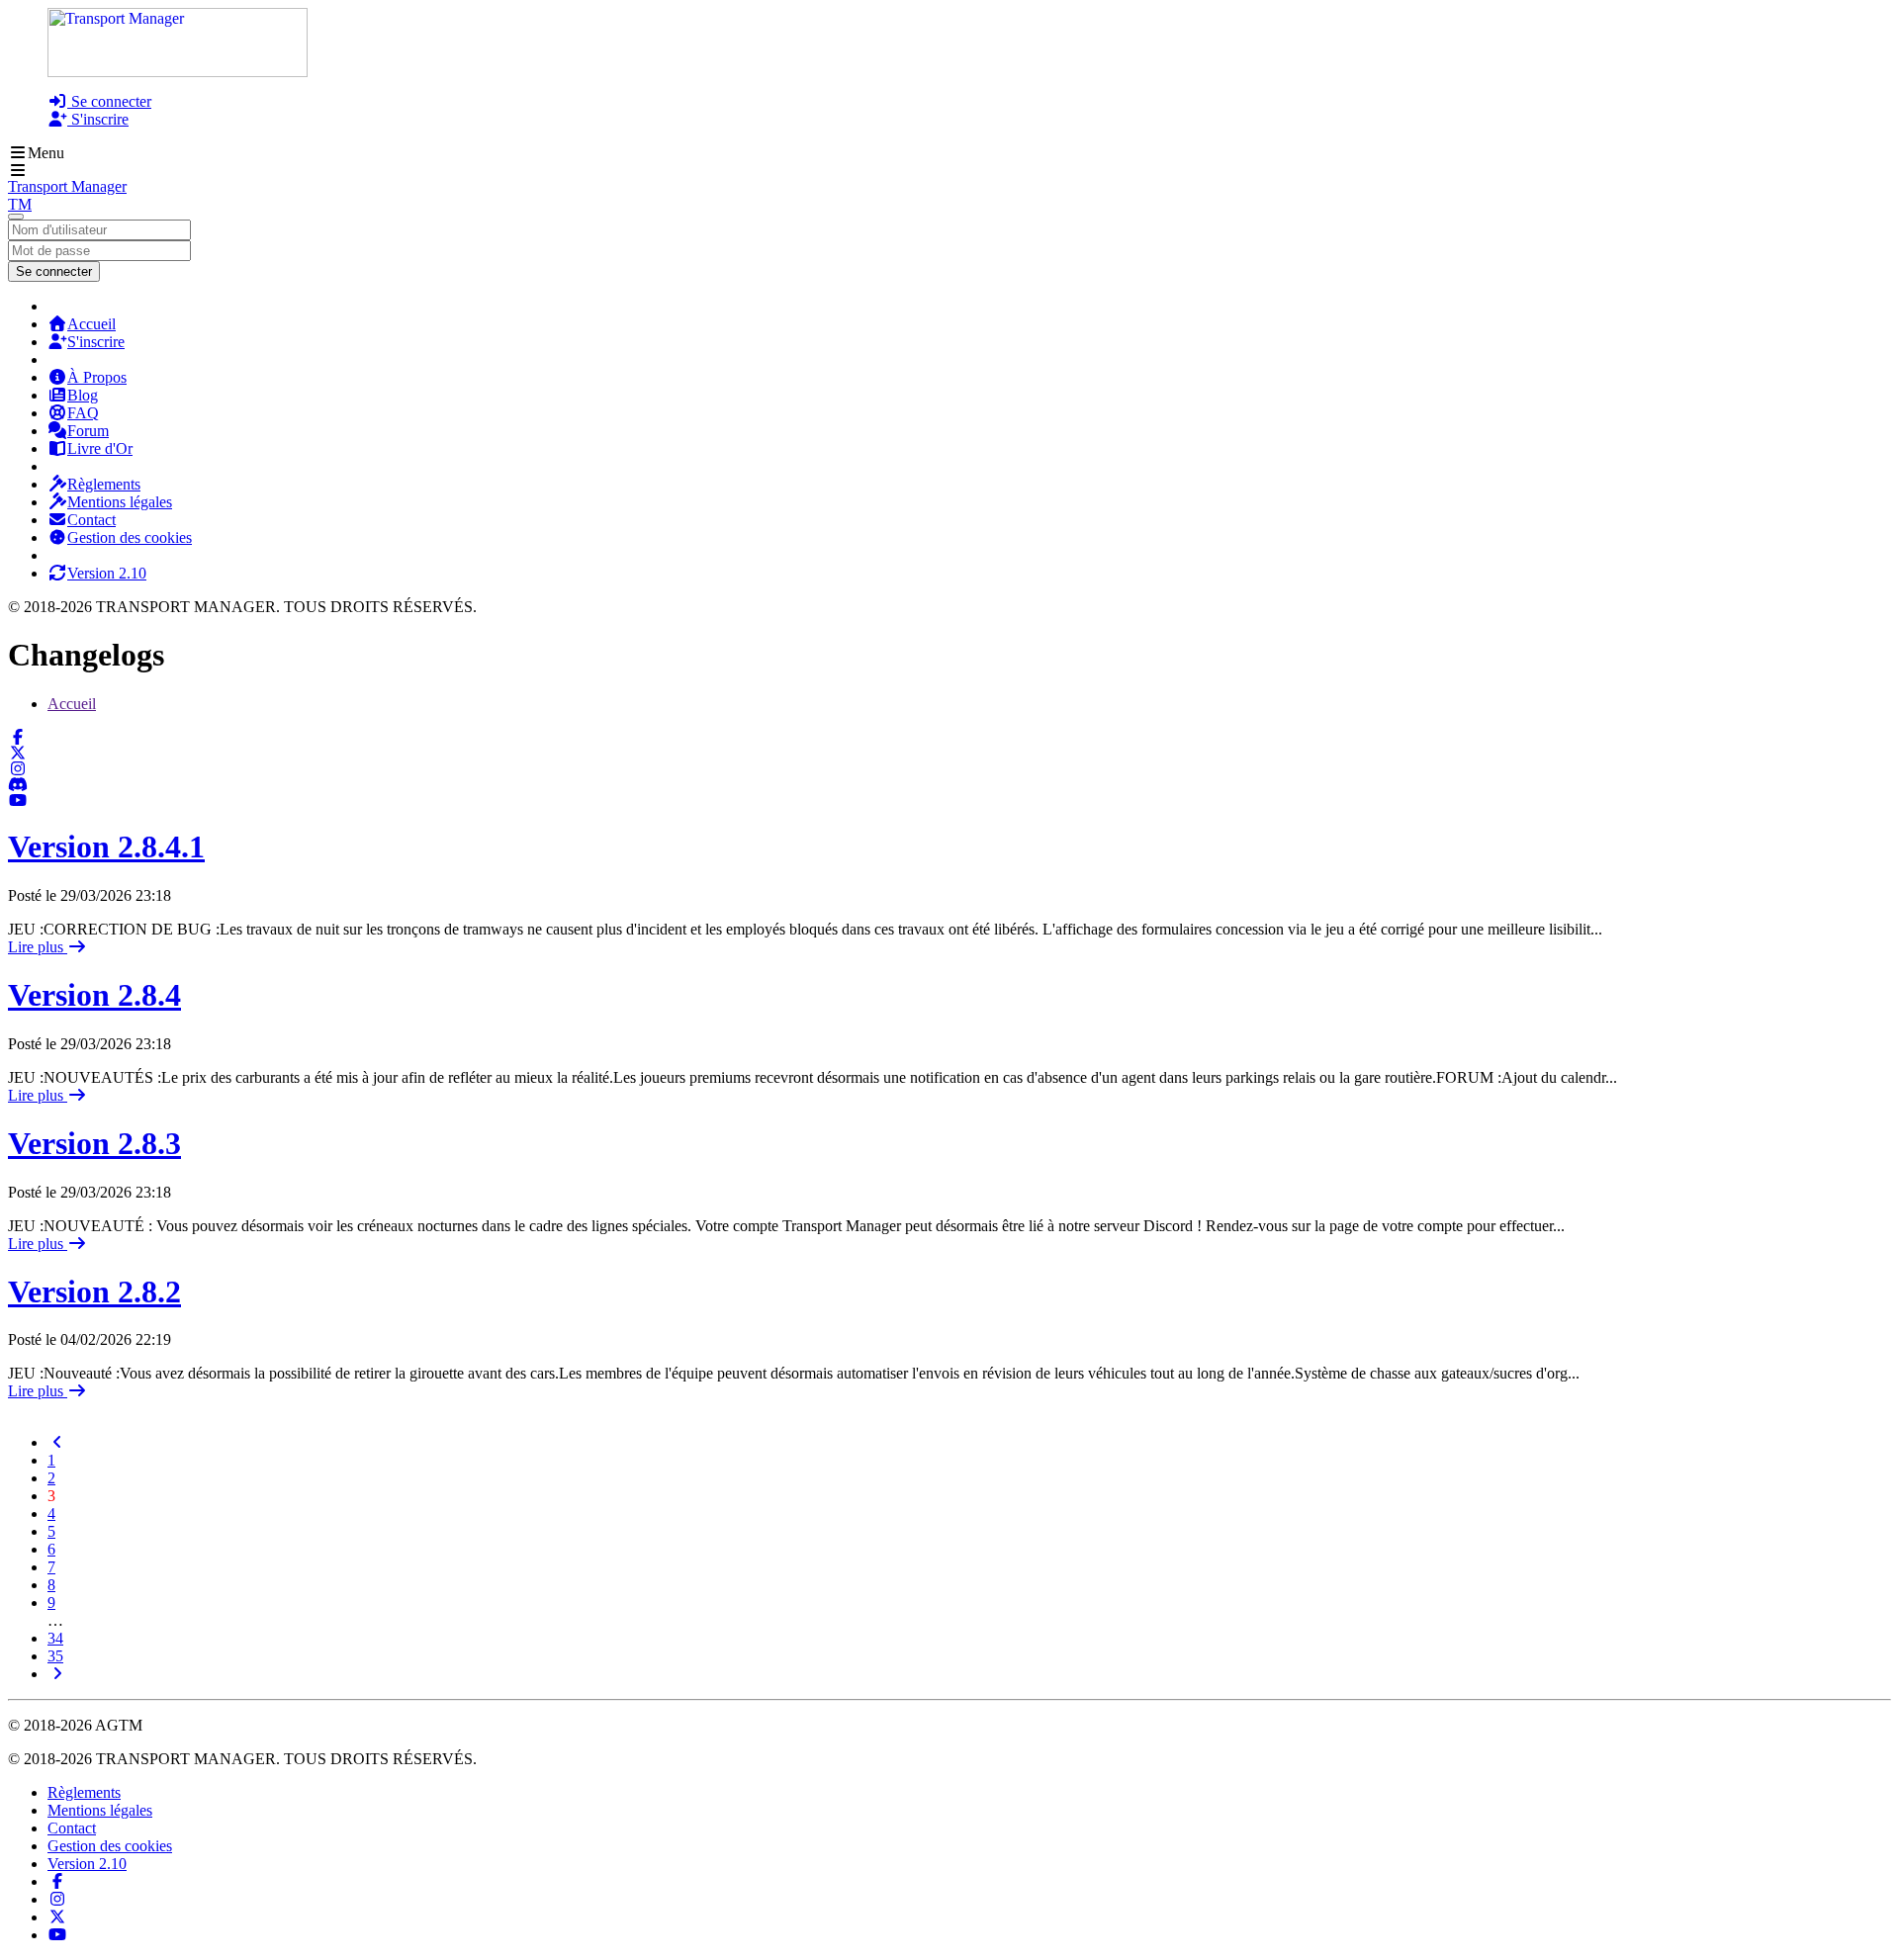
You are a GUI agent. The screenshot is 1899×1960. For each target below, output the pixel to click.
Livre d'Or (100, 448)
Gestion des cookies (130, 537)
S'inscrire (98, 119)
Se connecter (109, 101)
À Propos (97, 377)
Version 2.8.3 (94, 1143)
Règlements (104, 484)
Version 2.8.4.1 (106, 846)
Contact (91, 520)
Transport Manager (67, 186)
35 (55, 1656)
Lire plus (38, 947)
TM (20, 204)
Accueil (91, 324)
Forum (88, 431)
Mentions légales (120, 502)
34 (55, 1638)
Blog (83, 395)
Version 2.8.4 (94, 995)
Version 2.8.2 (94, 1292)
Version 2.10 (107, 573)
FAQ (83, 413)
